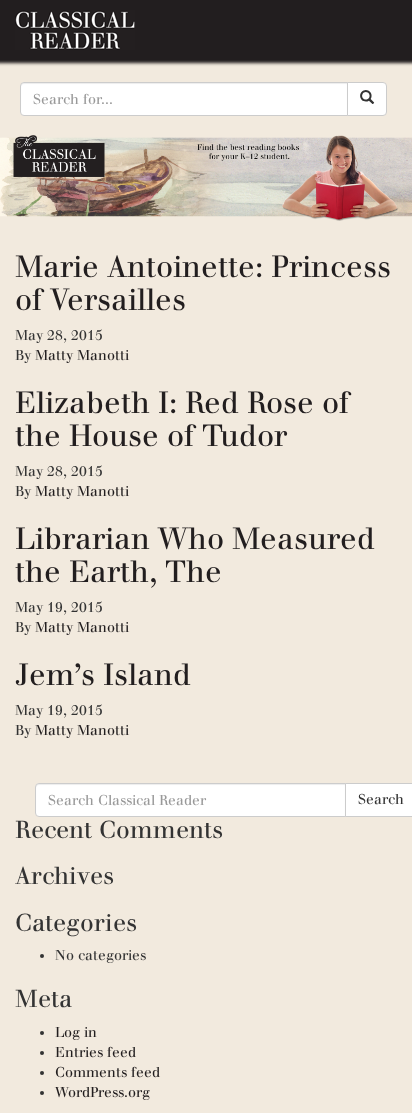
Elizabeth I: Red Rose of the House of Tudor (182, 419)
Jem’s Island (103, 674)
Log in (76, 1032)
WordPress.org (102, 1092)
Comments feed (107, 1072)
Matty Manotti (82, 355)
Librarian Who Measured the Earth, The (195, 555)
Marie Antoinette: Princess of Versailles (203, 283)
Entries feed (95, 1052)
